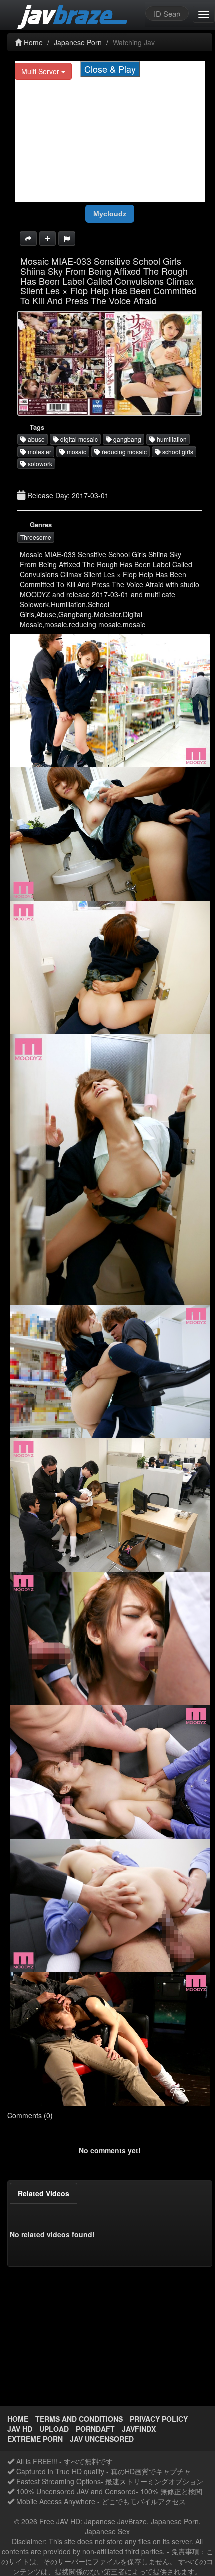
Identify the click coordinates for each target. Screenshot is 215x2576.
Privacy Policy (159, 2419)
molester (39, 451)
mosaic (76, 451)
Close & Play (110, 69)
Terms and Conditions (79, 2419)
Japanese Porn (78, 42)
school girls (177, 451)
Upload (54, 2429)
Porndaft (95, 2429)
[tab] (44, 2193)
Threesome (36, 537)
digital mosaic (78, 439)
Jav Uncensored (102, 2439)
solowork (39, 463)
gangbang (127, 439)
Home (32, 42)
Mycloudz (110, 214)
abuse (36, 439)
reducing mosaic (124, 451)
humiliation (171, 439)
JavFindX (139, 2429)
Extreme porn (35, 2439)
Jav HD (20, 2429)
